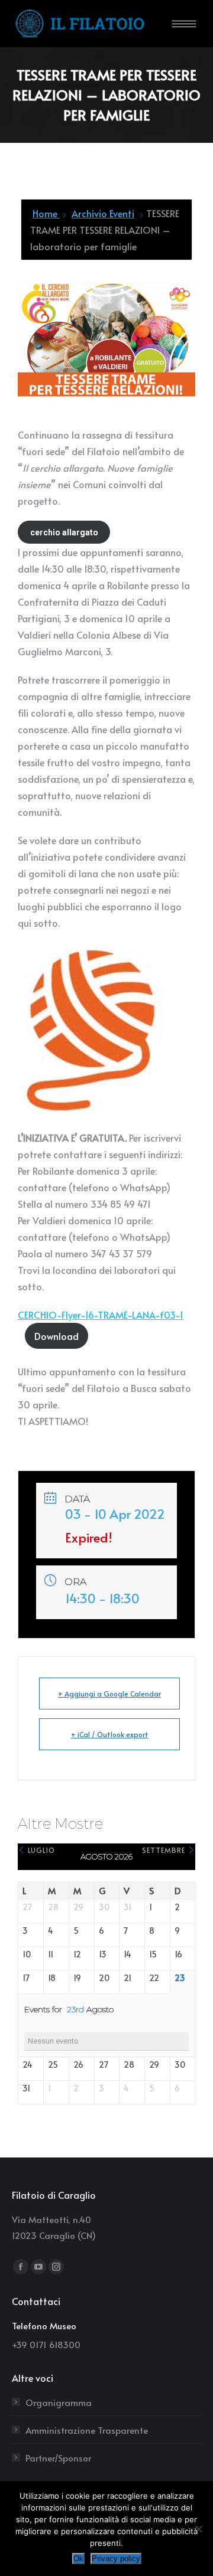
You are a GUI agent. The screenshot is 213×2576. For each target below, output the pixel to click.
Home (46, 213)
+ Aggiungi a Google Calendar (109, 1694)
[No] (198, 2529)
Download (57, 1336)
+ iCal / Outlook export (110, 1734)
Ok (78, 2559)
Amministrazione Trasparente (87, 2430)
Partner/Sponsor (58, 2458)
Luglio (40, 1850)
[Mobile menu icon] (184, 24)
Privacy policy (116, 2559)
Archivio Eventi (103, 213)
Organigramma (59, 2402)
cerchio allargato (64, 532)
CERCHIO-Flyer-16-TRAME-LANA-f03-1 (101, 1315)
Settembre (165, 1850)
